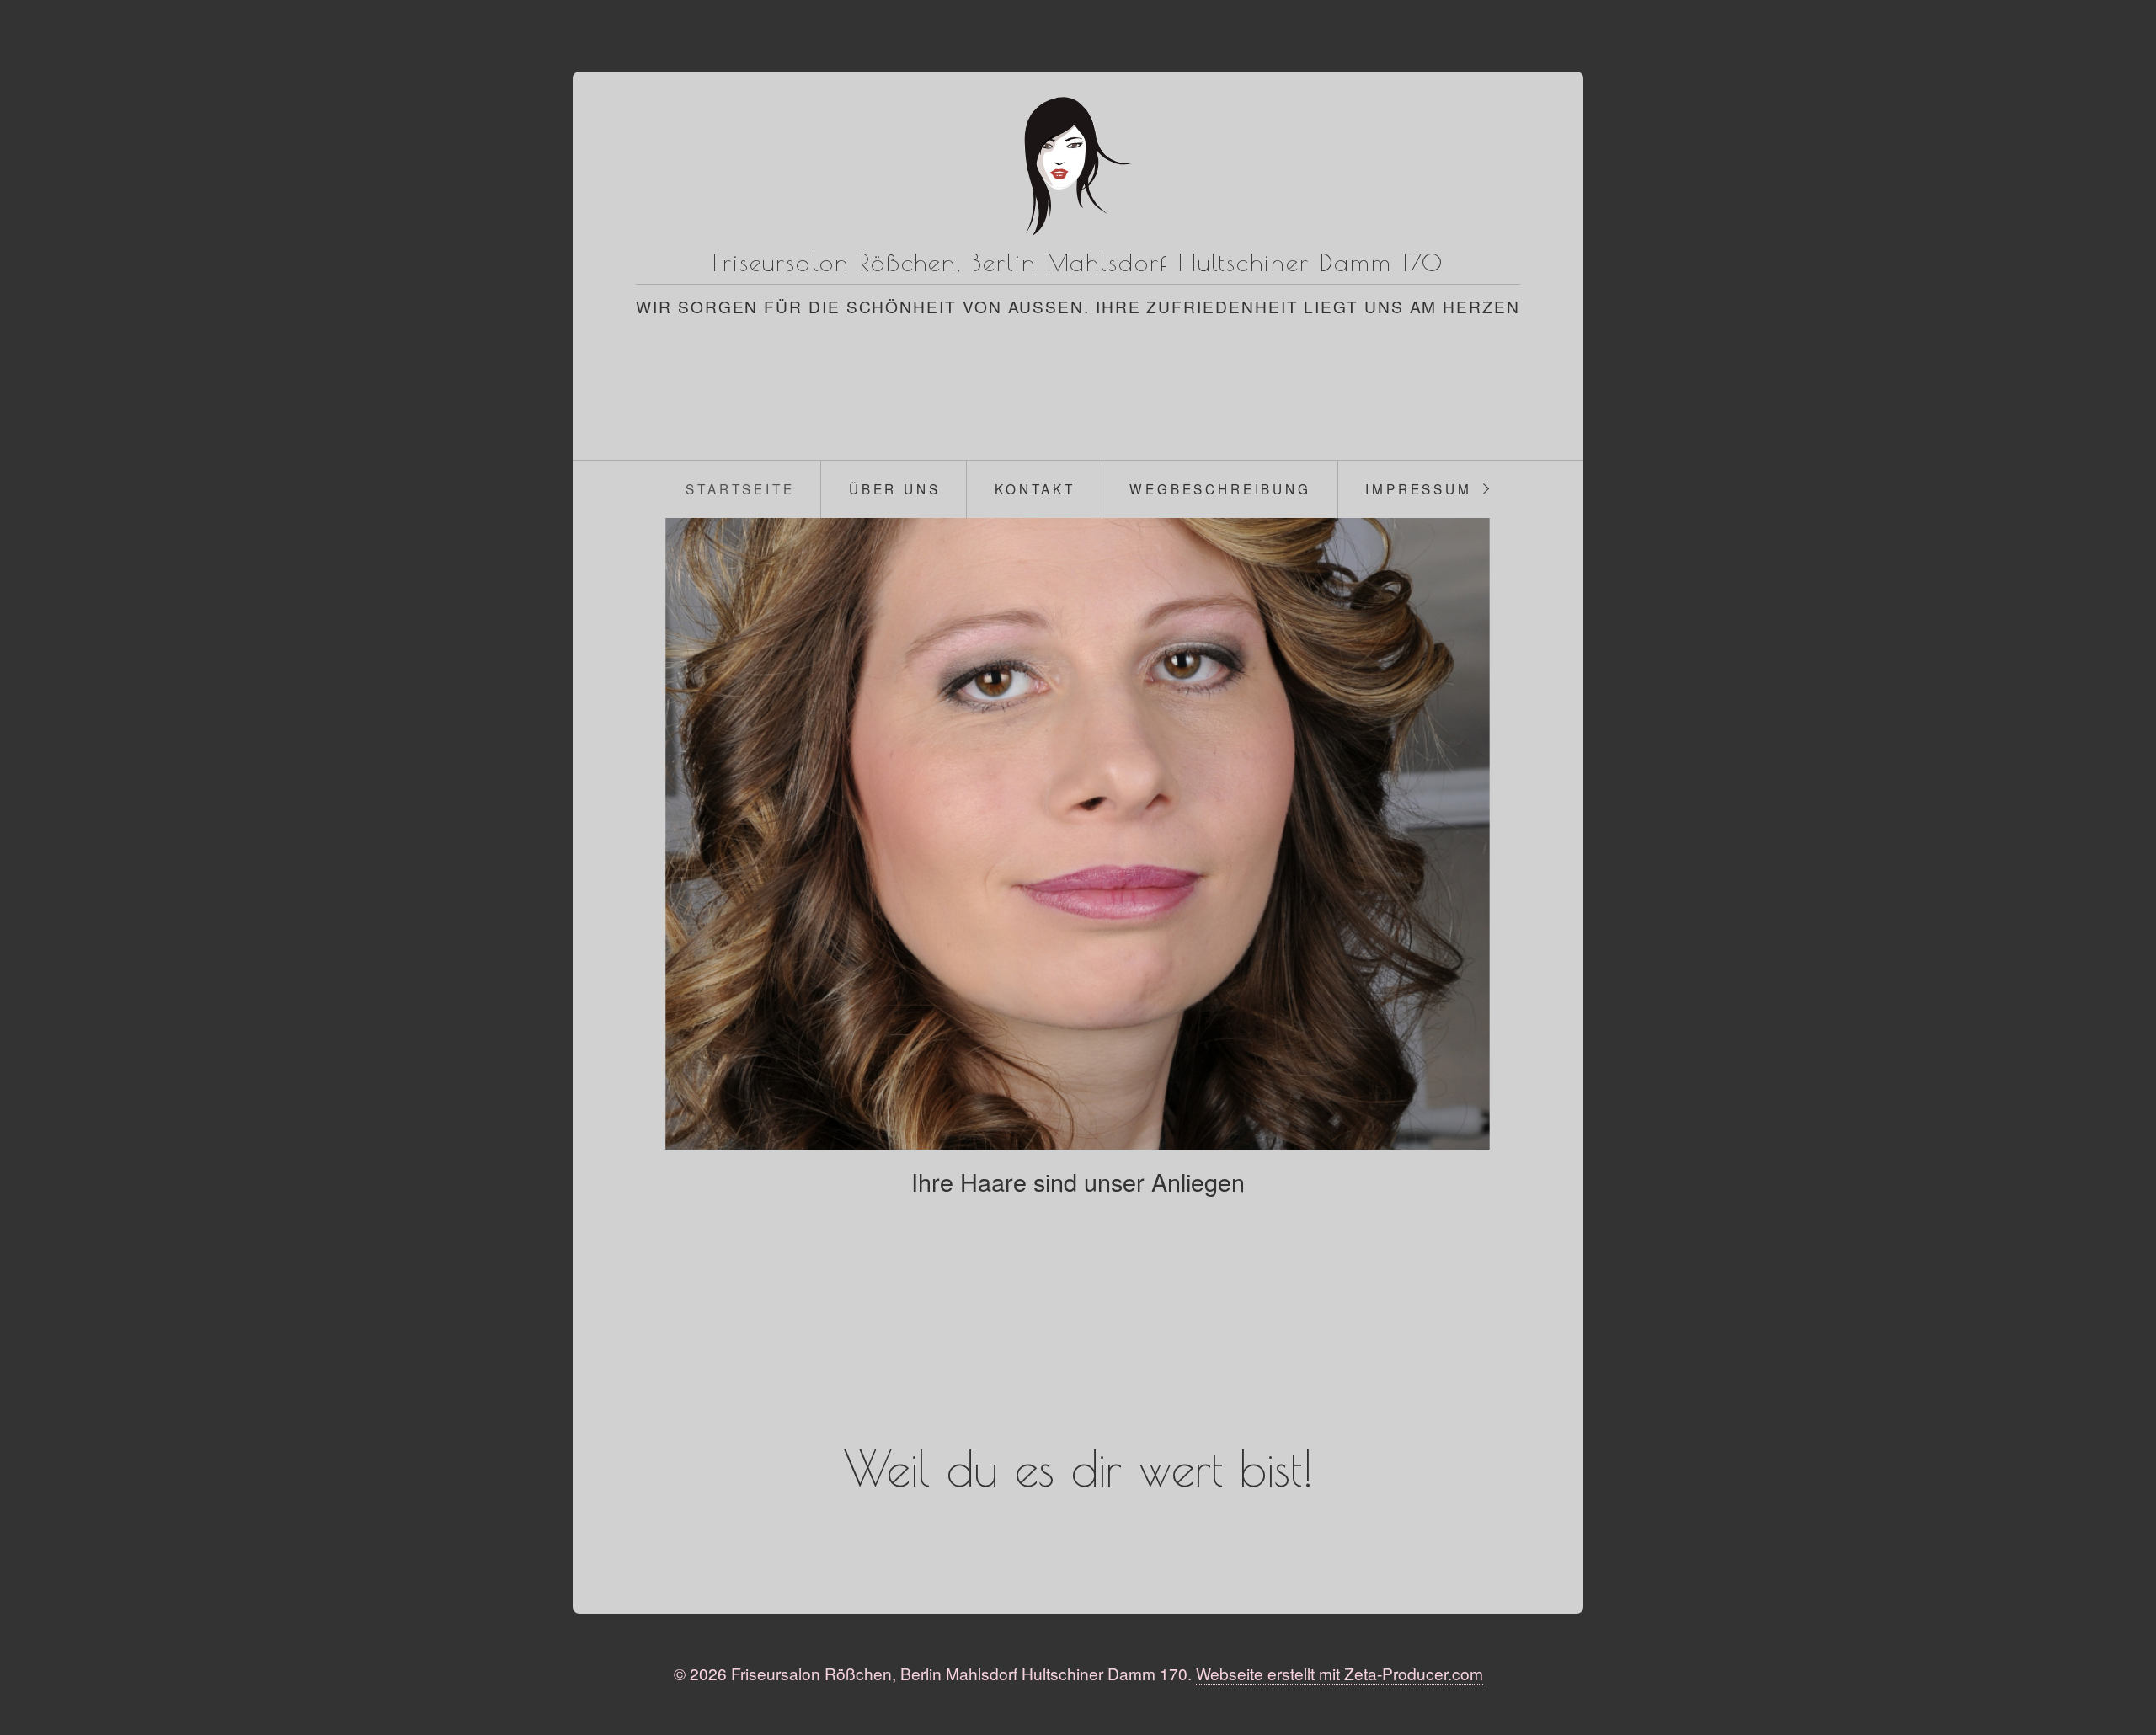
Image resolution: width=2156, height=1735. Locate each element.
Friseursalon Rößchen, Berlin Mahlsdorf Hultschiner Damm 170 (1078, 262)
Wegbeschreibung (1220, 488)
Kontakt (1035, 488)
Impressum (1419, 488)
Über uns (895, 488)
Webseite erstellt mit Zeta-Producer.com (1339, 1673)
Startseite (740, 488)
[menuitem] (740, 489)
